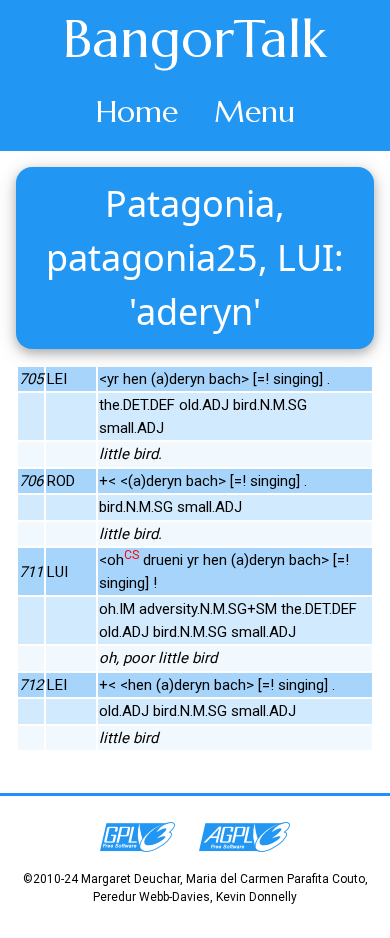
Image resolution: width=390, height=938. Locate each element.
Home (137, 111)
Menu (254, 111)
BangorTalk (195, 39)
